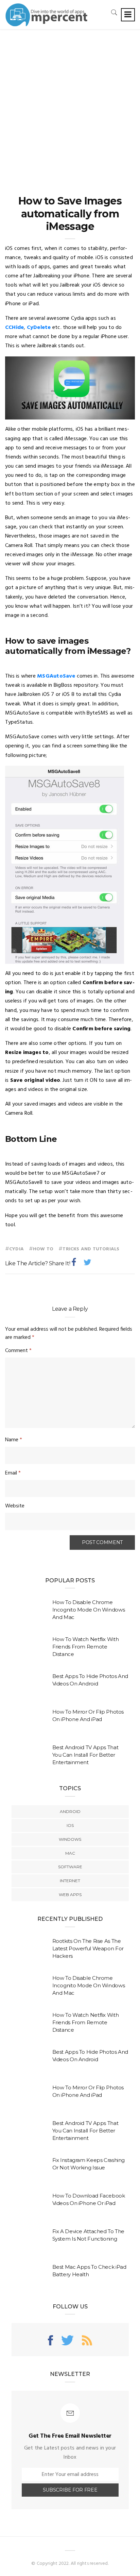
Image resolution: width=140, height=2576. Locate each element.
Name (14, 1440)
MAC (70, 1853)
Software (70, 1867)
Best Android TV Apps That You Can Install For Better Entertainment (85, 1755)
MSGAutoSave (56, 676)
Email (13, 1473)
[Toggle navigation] (128, 15)
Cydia (16, 1249)
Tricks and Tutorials (91, 1249)
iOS (70, 1825)
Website (15, 1506)
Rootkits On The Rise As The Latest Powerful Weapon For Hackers (88, 1948)
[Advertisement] (70, 103)
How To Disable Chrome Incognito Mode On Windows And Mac (89, 1610)
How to (43, 1249)
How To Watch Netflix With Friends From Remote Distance (86, 1647)
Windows (70, 1839)
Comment (18, 1351)
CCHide (14, 328)
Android (70, 1811)
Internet (70, 1881)
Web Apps (70, 1895)
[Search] (114, 12)
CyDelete (39, 328)
